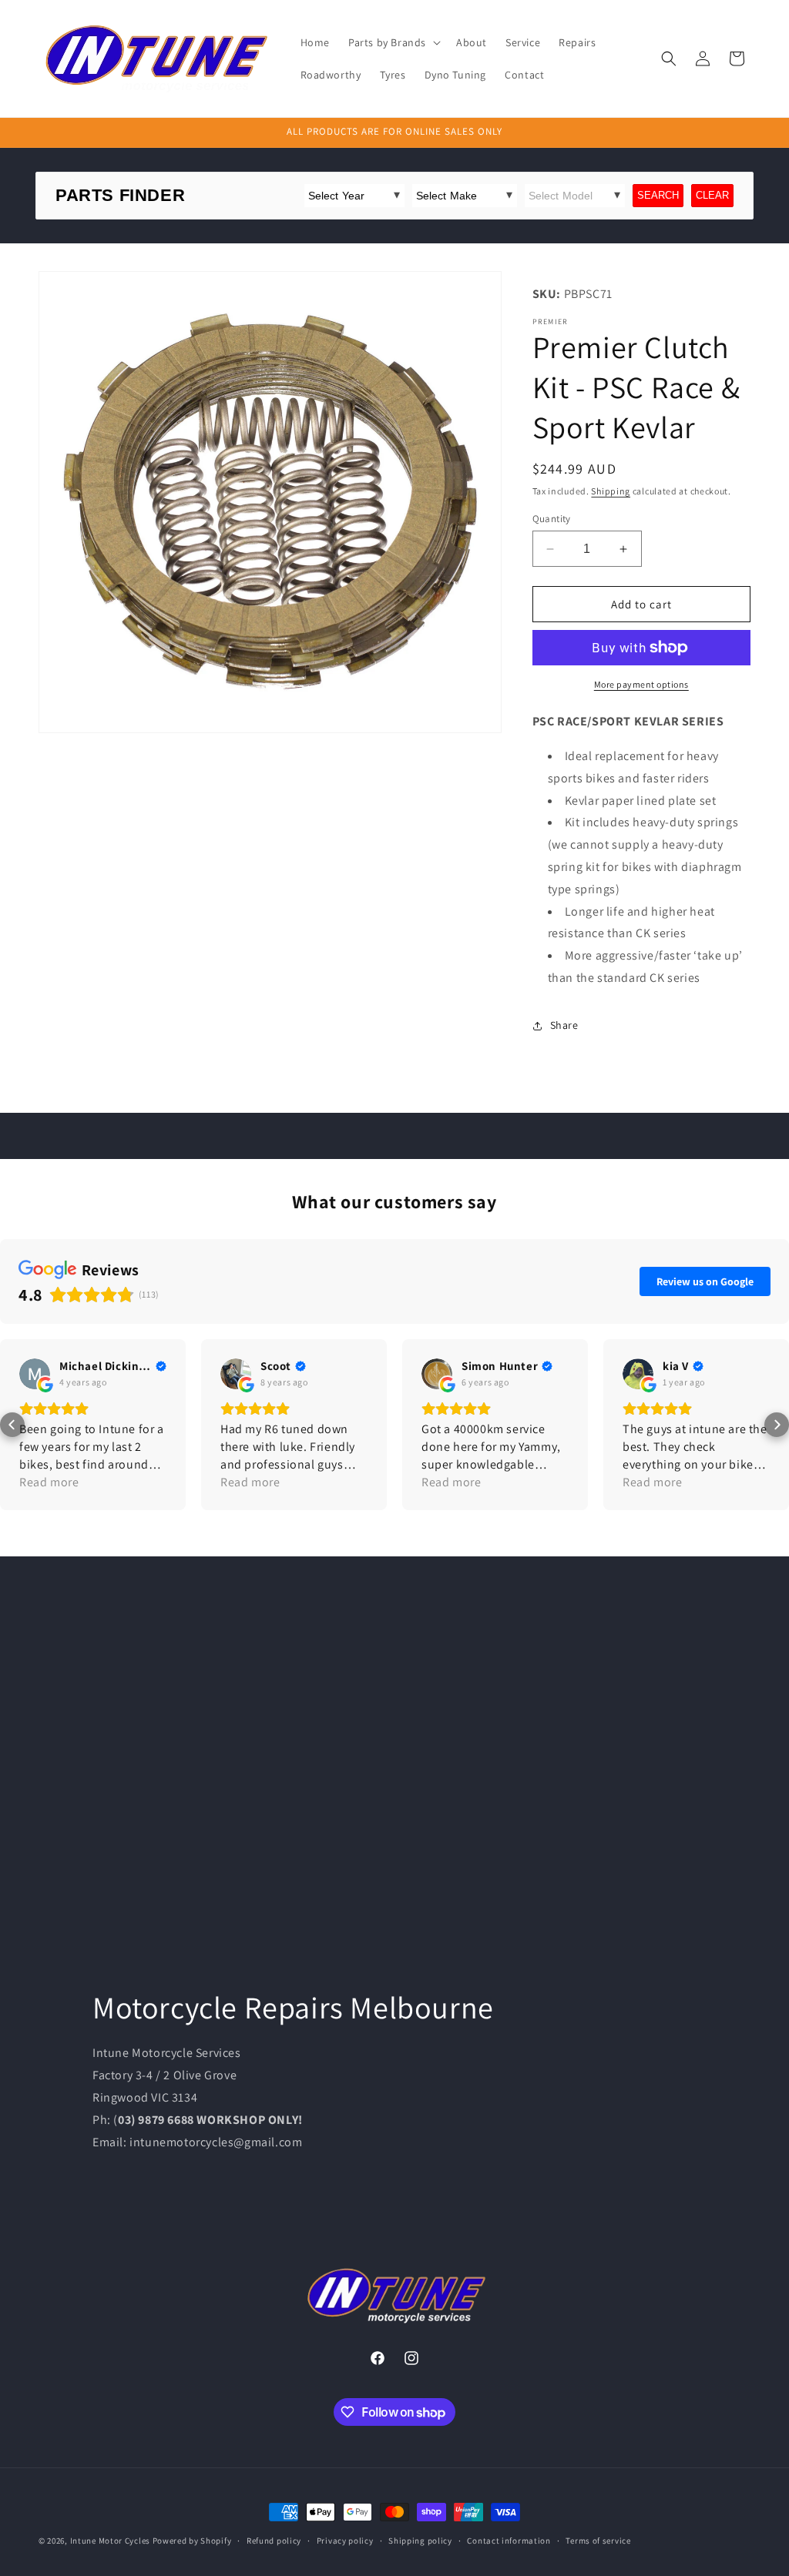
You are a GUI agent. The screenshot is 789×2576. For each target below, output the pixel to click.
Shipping (611, 491)
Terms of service (598, 2541)
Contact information (509, 2541)
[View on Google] (35, 1374)
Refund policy (274, 2541)
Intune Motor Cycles (110, 2541)
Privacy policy (345, 2541)
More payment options (641, 684)
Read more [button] (49, 1482)
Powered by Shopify (192, 2541)
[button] (393, 42)
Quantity (552, 519)
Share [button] (564, 1025)
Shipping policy (420, 2541)
